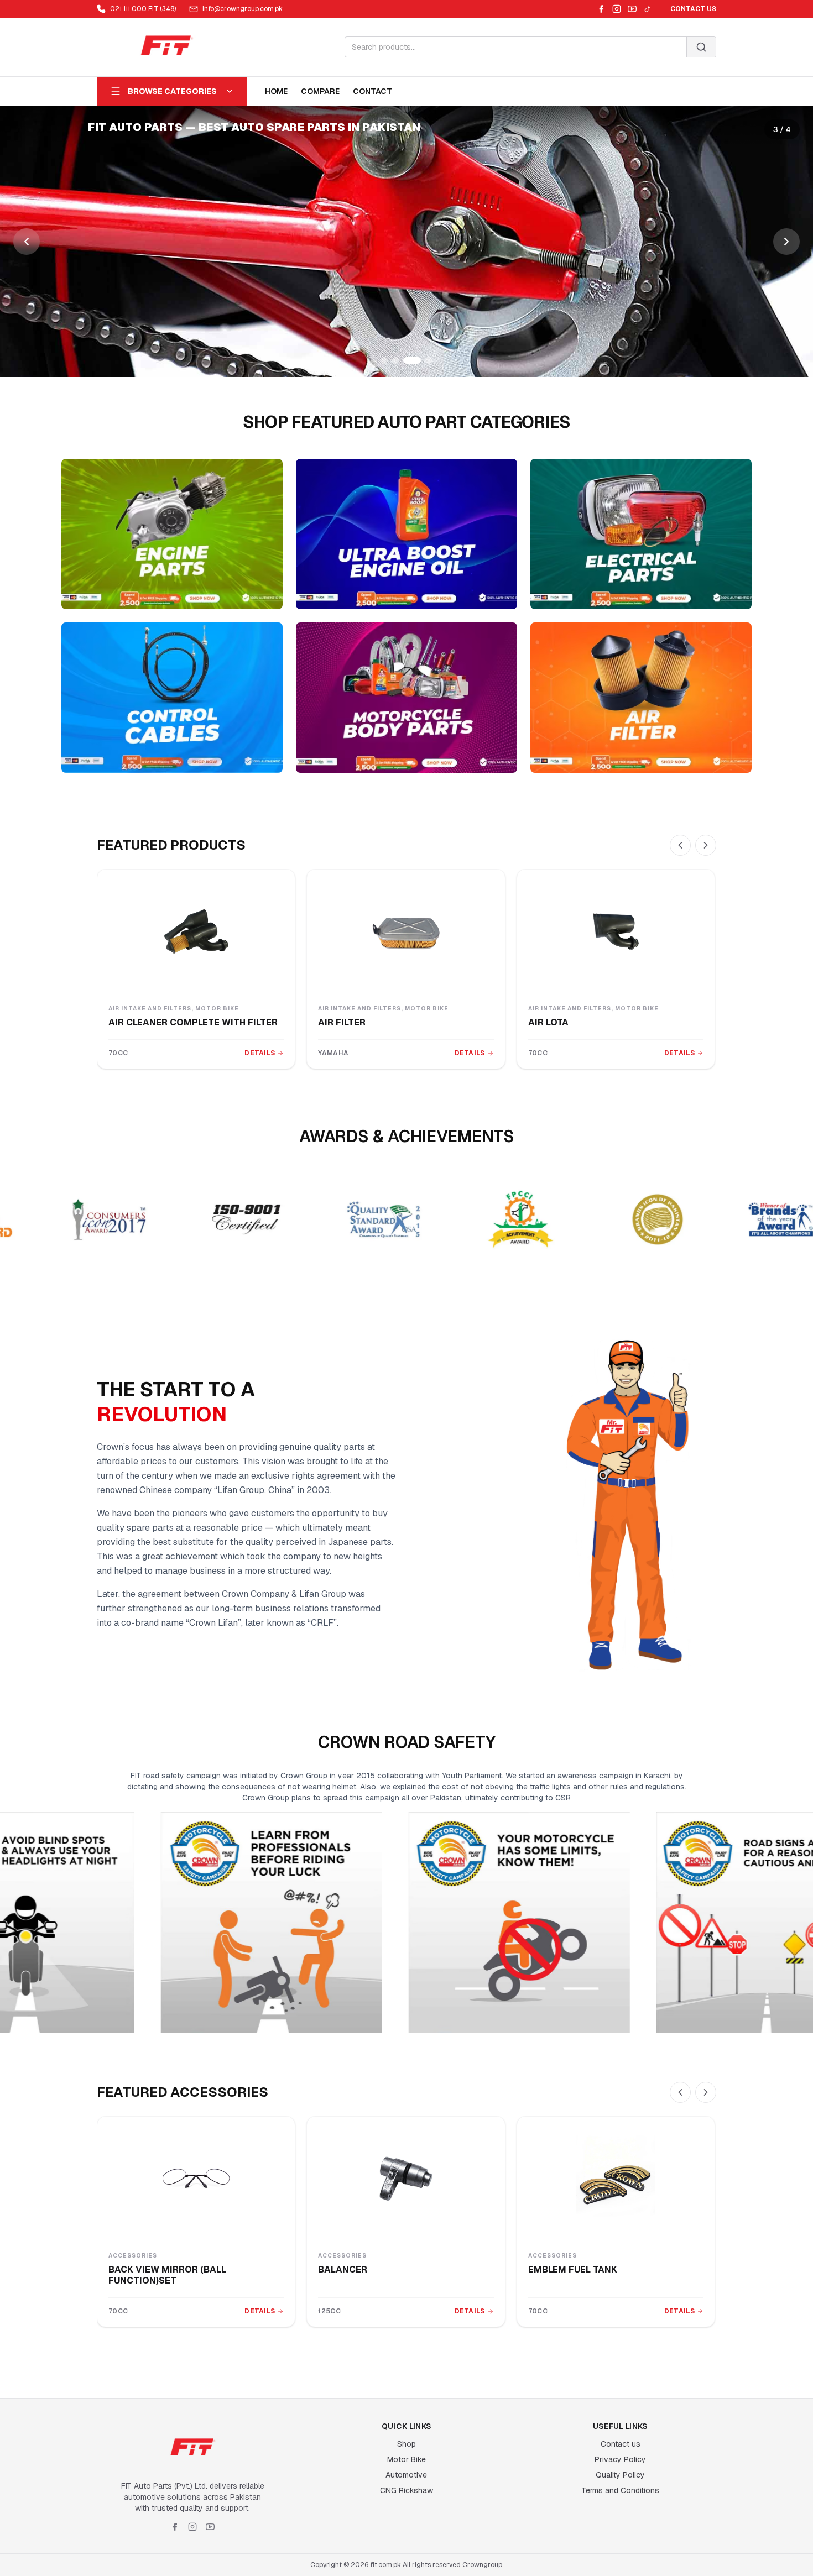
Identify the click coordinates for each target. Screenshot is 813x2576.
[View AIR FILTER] (406, 931)
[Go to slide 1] (384, 360)
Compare (320, 91)
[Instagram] (617, 9)
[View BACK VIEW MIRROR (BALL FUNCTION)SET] (196, 2179)
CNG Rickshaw (406, 2490)
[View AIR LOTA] (616, 931)
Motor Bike (406, 2459)
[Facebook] (601, 9)
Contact (372, 91)
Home (276, 91)
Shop (406, 2444)
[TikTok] (648, 9)
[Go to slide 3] (406, 360)
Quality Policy (620, 2475)
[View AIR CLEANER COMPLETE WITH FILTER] (196, 931)
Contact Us (693, 9)
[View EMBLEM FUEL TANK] (616, 2179)
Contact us (621, 2444)
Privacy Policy (620, 2459)
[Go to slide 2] (395, 360)
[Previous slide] (27, 242)
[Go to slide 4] (423, 360)
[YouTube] (632, 9)
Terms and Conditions (620, 2490)
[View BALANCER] (406, 2179)
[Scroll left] (680, 845)
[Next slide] (786, 242)
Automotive (406, 2475)
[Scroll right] (706, 845)
